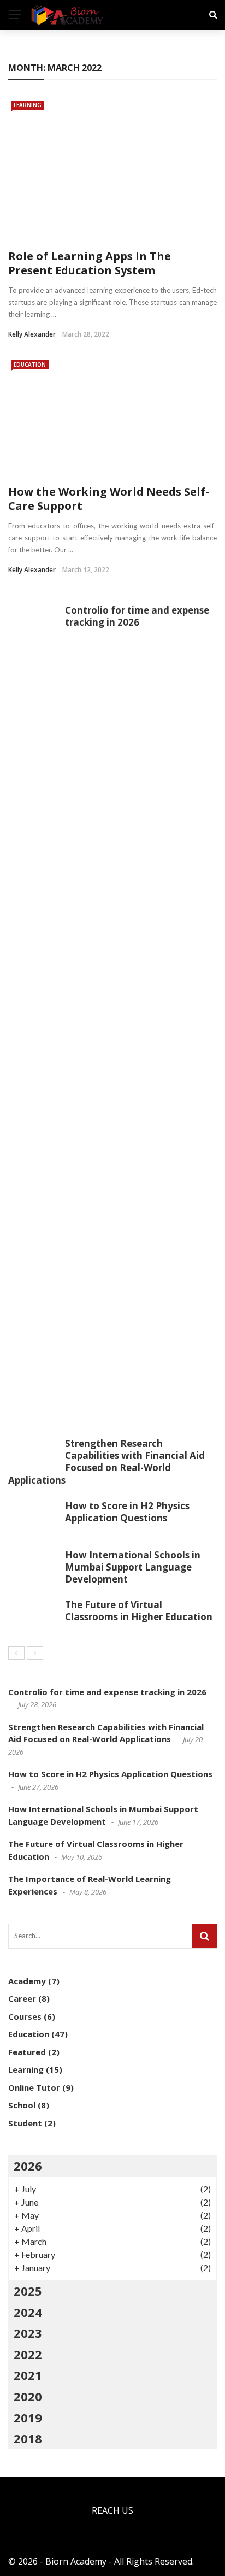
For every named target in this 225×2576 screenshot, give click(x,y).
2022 (28, 2354)
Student (25, 2123)
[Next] (35, 1653)
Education (30, 364)
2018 (28, 2438)
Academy (27, 1981)
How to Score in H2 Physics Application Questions (127, 1512)
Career (22, 1998)
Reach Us (112, 2510)
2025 (28, 2291)
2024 (28, 2312)
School (22, 2105)
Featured (27, 2052)
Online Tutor (34, 2087)
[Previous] (16, 1653)
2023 (28, 2333)
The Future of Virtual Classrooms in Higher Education (139, 1611)
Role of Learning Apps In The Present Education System (90, 263)
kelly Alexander (32, 334)
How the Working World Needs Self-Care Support (109, 499)
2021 (28, 2375)
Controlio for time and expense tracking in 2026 (137, 616)
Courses (25, 2016)
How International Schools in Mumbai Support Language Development (133, 1567)
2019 (28, 2418)
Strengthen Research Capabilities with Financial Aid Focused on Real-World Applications (106, 1462)
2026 (28, 2166)
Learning (28, 105)
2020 (28, 2396)
